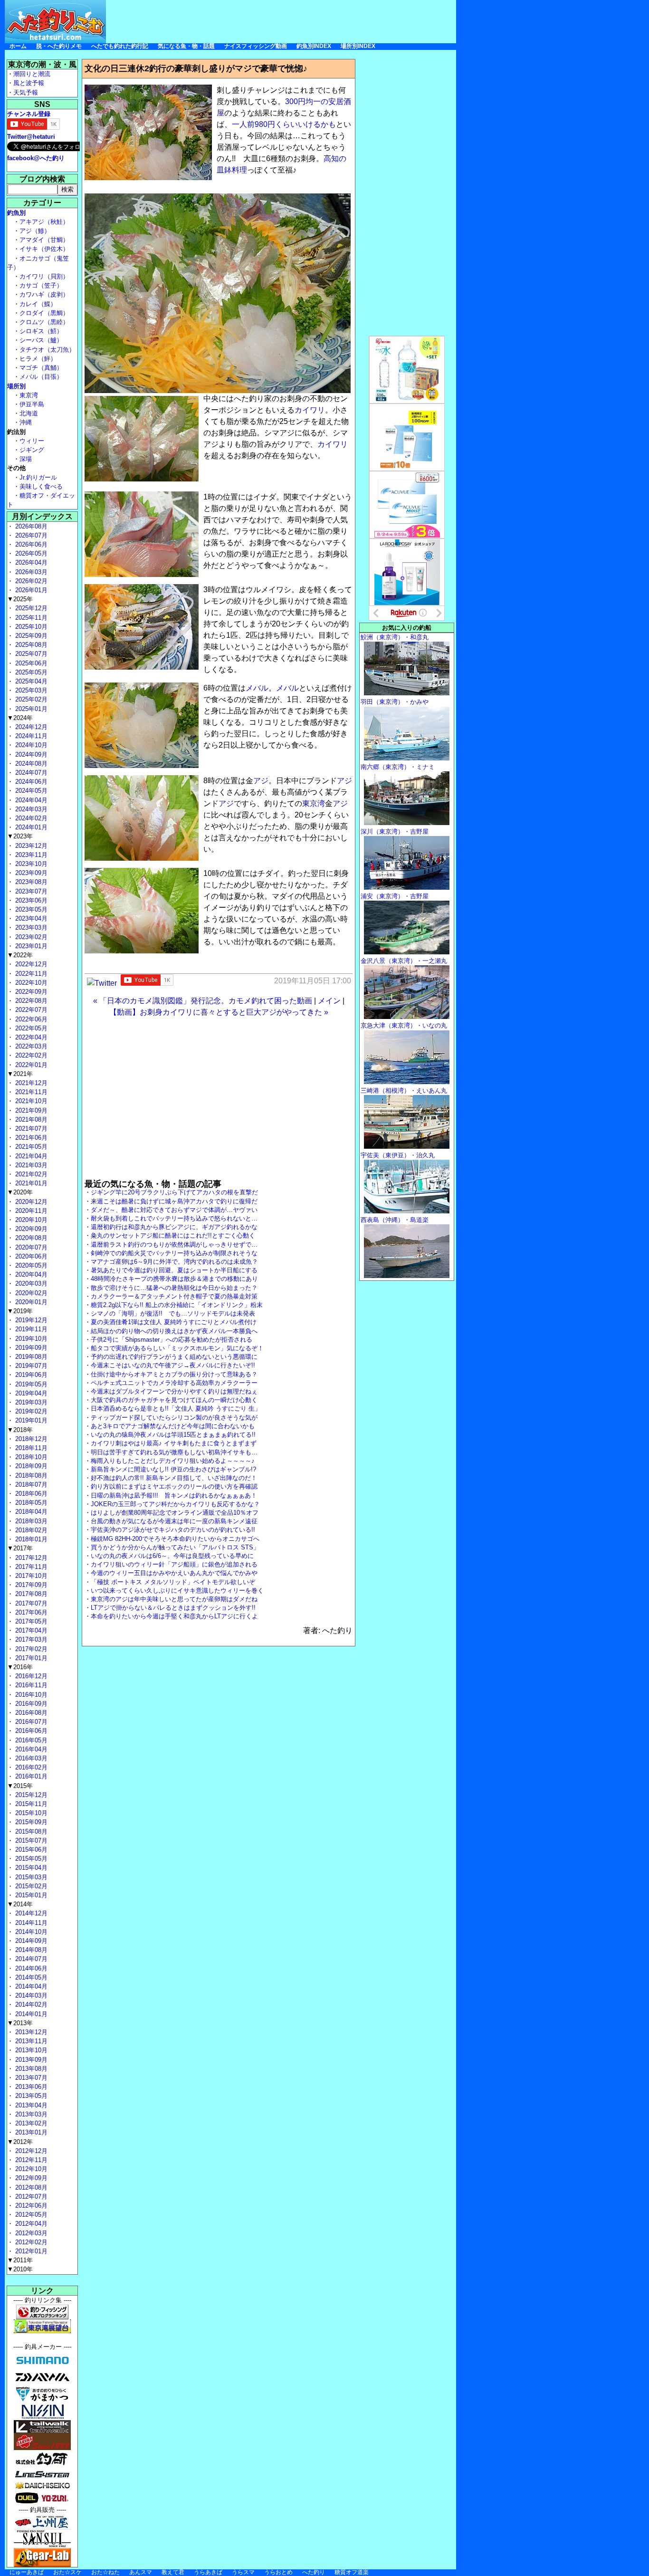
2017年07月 (30, 1603)
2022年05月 (30, 1028)
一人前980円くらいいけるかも (284, 124)
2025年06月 (30, 663)
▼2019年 (20, 1311)
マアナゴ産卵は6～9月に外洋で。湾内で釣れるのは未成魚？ (174, 1262)
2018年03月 (30, 1521)
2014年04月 (30, 1986)
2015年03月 (30, 1877)
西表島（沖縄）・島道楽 (395, 1220)
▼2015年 (20, 1786)
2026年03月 (30, 572)
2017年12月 (30, 1558)
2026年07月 (30, 535)
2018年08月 (30, 1475)
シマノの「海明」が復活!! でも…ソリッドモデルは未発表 (173, 1313)
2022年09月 (30, 992)
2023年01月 (30, 946)
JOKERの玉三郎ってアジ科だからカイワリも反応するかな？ (175, 1504)
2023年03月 (30, 928)
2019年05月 (30, 1384)
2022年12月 (30, 964)
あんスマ (141, 2572)
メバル (257, 688)
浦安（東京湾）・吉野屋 (395, 896)
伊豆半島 (32, 404)
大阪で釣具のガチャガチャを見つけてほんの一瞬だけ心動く (174, 1400)
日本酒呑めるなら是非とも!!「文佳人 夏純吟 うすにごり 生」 (176, 1408)
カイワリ (310, 410)
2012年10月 (30, 2169)
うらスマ (243, 2572)
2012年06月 (30, 2206)
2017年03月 (30, 1639)
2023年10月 (30, 864)
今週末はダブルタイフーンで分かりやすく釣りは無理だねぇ (174, 1391)
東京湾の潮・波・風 (42, 64)
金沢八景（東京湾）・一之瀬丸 (404, 961)
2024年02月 (30, 818)
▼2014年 (20, 1904)
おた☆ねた (105, 2572)
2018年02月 (30, 1530)
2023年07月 (30, 891)
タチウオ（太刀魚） (47, 350)
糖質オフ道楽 (352, 2572)
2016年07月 (30, 1722)
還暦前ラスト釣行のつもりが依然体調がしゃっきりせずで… (174, 1245)
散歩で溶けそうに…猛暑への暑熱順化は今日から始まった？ (174, 1288)
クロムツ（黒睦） (44, 322)
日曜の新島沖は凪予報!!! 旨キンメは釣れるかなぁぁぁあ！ (174, 1495)
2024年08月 (30, 764)
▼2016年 (20, 1667)
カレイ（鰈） (38, 304)
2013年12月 (30, 2032)
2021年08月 (30, 1120)
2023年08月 (30, 882)
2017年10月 (30, 1576)
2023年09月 (30, 873)
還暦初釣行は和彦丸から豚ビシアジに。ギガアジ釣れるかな (174, 1227)
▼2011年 (20, 2260)
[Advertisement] (283, 21)
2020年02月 (30, 1293)
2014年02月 (30, 2004)
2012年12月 (30, 2151)
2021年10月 (30, 1101)
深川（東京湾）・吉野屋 (395, 831)
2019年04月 (30, 1393)
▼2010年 (20, 2269)
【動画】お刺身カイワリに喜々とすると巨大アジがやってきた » (219, 1012)
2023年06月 (30, 900)
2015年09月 (30, 1822)
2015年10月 (30, 1813)
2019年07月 (30, 1366)
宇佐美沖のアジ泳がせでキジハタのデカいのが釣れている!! (173, 1530)
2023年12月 (30, 846)
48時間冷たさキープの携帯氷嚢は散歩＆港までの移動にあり (174, 1279)
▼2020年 (20, 1192)
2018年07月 (30, 1485)
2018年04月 (30, 1512)
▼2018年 (20, 1430)
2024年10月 (30, 745)
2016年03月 (30, 1758)
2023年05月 (30, 909)
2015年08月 (30, 1831)
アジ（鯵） (35, 231)
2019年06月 (30, 1375)
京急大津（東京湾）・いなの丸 (404, 1025)
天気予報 (26, 92)
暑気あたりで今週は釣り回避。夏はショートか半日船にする (174, 1270)
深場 (26, 459)
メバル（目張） (41, 377)
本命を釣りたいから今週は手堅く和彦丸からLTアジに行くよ (174, 1616)
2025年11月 (30, 618)
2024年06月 (30, 782)
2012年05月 (30, 2215)
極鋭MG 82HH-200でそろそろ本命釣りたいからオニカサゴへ (175, 1539)
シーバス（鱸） (41, 340)
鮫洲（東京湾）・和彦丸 (395, 637)
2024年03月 (30, 809)
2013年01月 (30, 2132)
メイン (329, 1001)
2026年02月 (30, 581)
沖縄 (26, 422)
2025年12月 (30, 608)
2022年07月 (30, 1010)
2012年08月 (30, 2187)
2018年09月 (30, 1466)
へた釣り (314, 2572)
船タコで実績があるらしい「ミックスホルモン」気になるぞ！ (177, 1348)
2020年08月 (30, 1238)
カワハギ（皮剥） (44, 294)
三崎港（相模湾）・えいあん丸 (404, 1091)
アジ (261, 781)
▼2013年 (20, 2023)
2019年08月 (30, 1357)
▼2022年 (20, 955)
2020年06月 (30, 1256)
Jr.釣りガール (38, 477)
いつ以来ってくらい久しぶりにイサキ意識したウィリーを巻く (177, 1591)
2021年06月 (30, 1138)
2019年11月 (30, 1329)
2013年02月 (30, 2123)
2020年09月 (30, 1229)
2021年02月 (30, 1174)
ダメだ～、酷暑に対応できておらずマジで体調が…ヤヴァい (174, 1210)
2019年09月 (30, 1348)
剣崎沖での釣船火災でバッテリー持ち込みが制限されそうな (174, 1253)
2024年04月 (30, 800)
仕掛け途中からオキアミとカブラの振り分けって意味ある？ (174, 1374)
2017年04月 (30, 1630)
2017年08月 (30, 1594)
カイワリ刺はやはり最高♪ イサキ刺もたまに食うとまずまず (174, 1443)
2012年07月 (30, 2196)
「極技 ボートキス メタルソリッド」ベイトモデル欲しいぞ (173, 1582)
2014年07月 (30, 1959)
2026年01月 (30, 590)
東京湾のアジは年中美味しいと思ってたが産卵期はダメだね (174, 1599)
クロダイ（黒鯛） (44, 313)
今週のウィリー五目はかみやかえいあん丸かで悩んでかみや (174, 1573)
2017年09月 (30, 1585)
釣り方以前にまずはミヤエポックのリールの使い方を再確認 (174, 1486)
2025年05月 (30, 672)
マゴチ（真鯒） (41, 368)
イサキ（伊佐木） (44, 249)
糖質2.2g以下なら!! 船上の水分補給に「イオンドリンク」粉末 (177, 1305)
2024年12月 (30, 727)
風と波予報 (29, 83)
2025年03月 (30, 690)
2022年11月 (30, 974)
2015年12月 (30, 1795)
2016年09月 (30, 1704)
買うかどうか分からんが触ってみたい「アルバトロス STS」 (175, 1547)
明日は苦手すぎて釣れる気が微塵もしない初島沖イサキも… (174, 1452)
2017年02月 (30, 1649)
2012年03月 (30, 2233)
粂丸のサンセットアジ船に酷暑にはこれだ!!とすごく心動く (173, 1235)
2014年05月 (30, 1977)
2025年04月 (30, 681)
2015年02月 (30, 1886)
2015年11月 (30, 1804)
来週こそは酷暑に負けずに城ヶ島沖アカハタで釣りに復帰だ (174, 1201)
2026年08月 (30, 526)
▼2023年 (20, 836)
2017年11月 (30, 1567)
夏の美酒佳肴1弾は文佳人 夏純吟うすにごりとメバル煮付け (174, 1322)
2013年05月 (30, 2096)
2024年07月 (30, 773)
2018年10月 (30, 1457)
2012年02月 (30, 2242)
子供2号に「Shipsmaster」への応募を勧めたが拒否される (172, 1340)
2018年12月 (30, 1439)
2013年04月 (30, 2105)
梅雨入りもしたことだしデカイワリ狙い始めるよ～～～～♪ (173, 1461)
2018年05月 (30, 1503)
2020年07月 (30, 1247)
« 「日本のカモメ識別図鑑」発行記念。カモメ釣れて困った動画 (203, 1001)
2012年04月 (30, 2224)
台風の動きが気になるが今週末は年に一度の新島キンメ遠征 (174, 1521)
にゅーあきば (27, 2572)
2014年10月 (30, 1932)
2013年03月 (30, 2114)
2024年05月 (30, 791)
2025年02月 (30, 699)
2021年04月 (30, 1156)
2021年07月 (30, 1129)
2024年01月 (30, 827)
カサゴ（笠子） (41, 285)
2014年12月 (30, 1913)
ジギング (32, 450)
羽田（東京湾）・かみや (395, 702)
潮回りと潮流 (32, 74)
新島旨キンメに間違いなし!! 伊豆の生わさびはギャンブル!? (173, 1469)
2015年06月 (30, 1850)
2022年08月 (30, 1001)
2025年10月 (30, 627)
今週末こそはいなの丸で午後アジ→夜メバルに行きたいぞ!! (173, 1365)
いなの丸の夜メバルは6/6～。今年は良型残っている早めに (172, 1556)
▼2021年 (20, 1074)
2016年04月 (30, 1749)
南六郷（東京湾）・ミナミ (398, 767)
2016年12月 (30, 1676)
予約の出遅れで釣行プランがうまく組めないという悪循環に (174, 1357)
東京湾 (314, 803)
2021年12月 (30, 1083)
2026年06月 (30, 544)
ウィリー (32, 441)
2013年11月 (30, 2041)
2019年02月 (30, 1411)
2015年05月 (30, 1859)
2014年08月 (30, 1950)
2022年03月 (30, 1046)
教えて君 (173, 2572)
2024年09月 (30, 755)
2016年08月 (30, 1713)
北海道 (29, 413)
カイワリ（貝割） (44, 276)
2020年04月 (30, 1274)
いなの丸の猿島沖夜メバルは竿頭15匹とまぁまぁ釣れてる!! (173, 1435)
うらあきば (208, 2572)
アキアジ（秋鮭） (44, 222)
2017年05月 (30, 1621)
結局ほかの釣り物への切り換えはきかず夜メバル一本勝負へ (174, 1331)
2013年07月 (30, 2078)
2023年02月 (30, 937)
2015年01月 (30, 1895)
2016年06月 (30, 1731)
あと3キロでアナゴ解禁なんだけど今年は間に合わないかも (173, 1426)
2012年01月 (30, 2251)
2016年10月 (30, 1695)
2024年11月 (30, 736)
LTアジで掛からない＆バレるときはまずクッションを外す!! (173, 1608)
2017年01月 (30, 1658)
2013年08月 (30, 2069)
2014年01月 (30, 2014)
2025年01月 (30, 709)
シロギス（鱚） (41, 331)
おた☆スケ (67, 2572)
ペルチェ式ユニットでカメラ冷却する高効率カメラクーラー (174, 1383)
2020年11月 (30, 1211)
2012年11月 (30, 2160)
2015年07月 (30, 1841)
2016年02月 (30, 1767)
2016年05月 (30, 1740)
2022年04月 (30, 1037)
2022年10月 (30, 983)
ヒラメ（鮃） (38, 359)
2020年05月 (30, 1265)
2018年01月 (30, 1539)
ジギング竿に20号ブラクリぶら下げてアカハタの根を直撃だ (174, 1192)
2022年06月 (30, 1019)
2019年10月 (30, 1339)
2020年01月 (30, 1302)
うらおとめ (278, 2572)
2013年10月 (30, 2050)
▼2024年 (20, 718)
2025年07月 (30, 654)
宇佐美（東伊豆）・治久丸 (398, 1155)
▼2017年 (20, 1548)
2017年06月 (30, 1612)
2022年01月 (30, 1065)
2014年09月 (30, 1941)
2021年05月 (30, 1147)
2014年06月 (30, 1968)
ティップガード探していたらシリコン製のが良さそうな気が (174, 1418)
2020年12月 (30, 1202)
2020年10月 (30, 1220)
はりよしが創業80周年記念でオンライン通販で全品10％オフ (175, 1513)
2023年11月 (30, 855)
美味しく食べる (41, 486)
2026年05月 (30, 553)
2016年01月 (30, 1776)
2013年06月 (30, 2087)
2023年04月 (30, 918)
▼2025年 (20, 599)
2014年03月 (30, 1995)
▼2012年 (20, 2142)
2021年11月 (30, 1092)
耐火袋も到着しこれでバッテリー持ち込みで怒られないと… (174, 1218)
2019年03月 (30, 1402)
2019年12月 (30, 1320)
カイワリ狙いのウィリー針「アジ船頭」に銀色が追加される (174, 1564)
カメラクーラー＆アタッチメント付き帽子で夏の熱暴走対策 (174, 1296)
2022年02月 (30, 1055)
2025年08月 (30, 645)
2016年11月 (30, 1685)
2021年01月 (30, 1183)
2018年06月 (30, 1494)
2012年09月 (30, 2178)
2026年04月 (30, 562)
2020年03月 (30, 1283)
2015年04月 (30, 1868)
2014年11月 (30, 1923)
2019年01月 (30, 1420)
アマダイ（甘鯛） (44, 240)
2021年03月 (30, 1165)
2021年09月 (30, 1110)
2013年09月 (30, 2060)
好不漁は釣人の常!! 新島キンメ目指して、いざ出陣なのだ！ (174, 1478)
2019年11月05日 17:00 (313, 981)
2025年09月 (30, 636)
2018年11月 (30, 1448)
